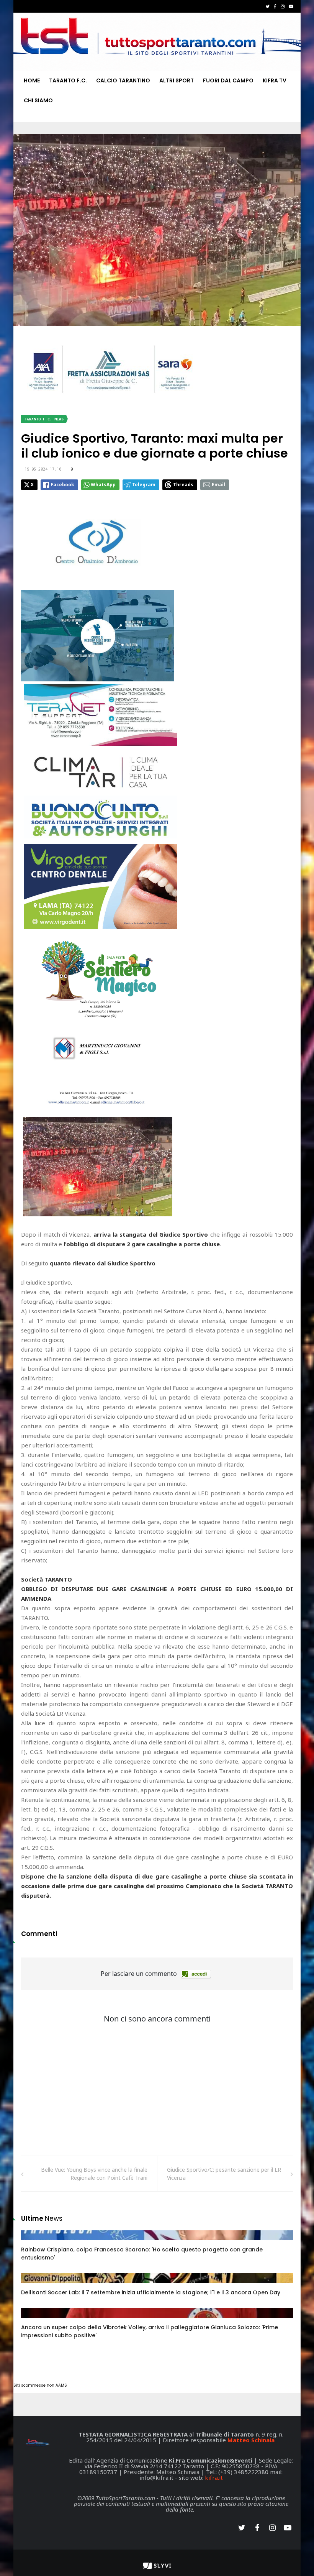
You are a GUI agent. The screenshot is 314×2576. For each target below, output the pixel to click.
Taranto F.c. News (44, 419)
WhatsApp (103, 485)
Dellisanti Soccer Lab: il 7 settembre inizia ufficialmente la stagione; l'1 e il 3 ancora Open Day (151, 2292)
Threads (183, 485)
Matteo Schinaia (251, 2440)
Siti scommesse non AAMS (40, 2385)
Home (32, 80)
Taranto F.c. (68, 80)
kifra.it (214, 2478)
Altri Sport (177, 80)
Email (218, 485)
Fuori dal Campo (228, 80)
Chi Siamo (38, 100)
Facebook (62, 485)
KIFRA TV (275, 80)
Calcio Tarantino (123, 80)
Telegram (144, 485)
